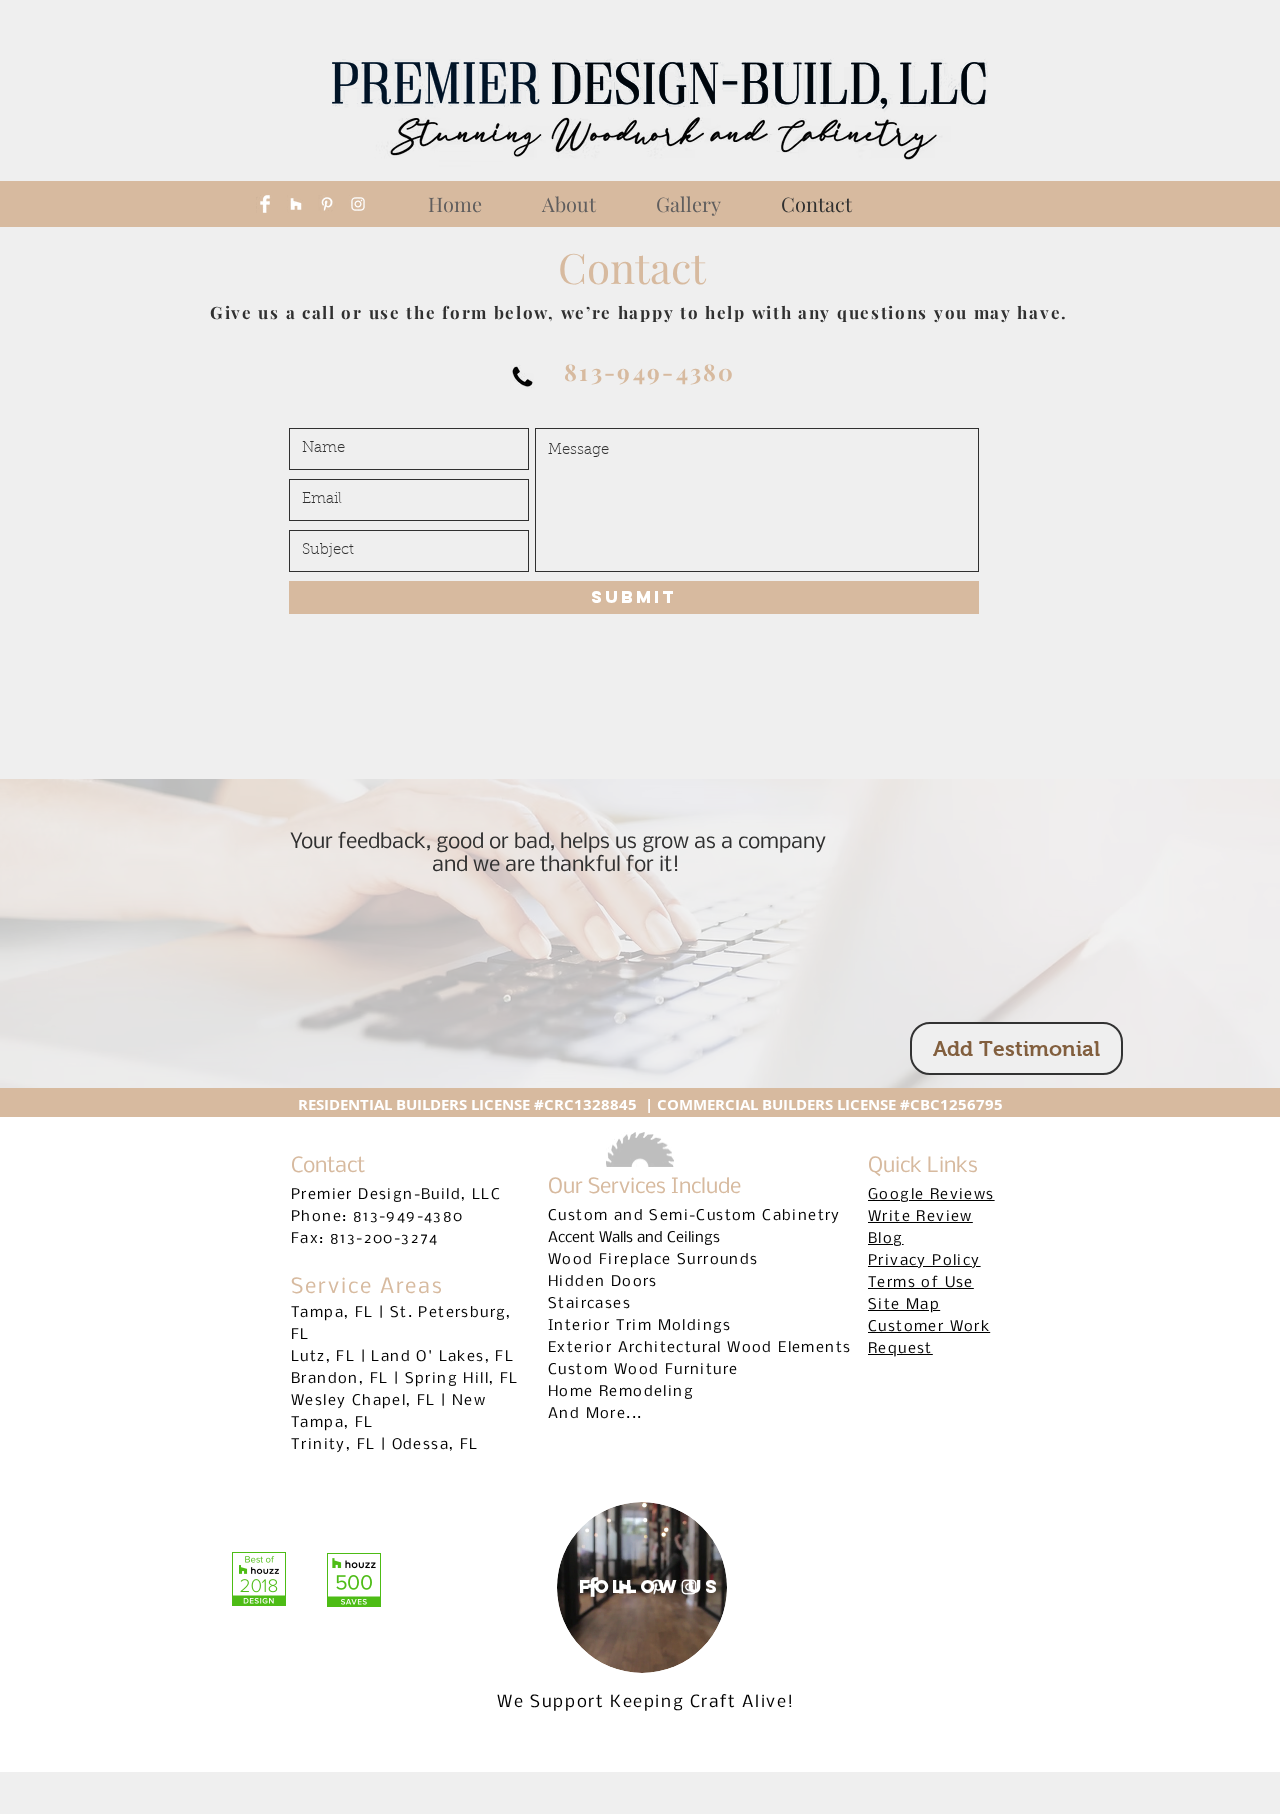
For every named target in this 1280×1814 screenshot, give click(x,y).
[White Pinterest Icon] (327, 204)
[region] (642, 1587)
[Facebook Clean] (265, 204)
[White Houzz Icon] (296, 204)
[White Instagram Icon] (358, 204)
